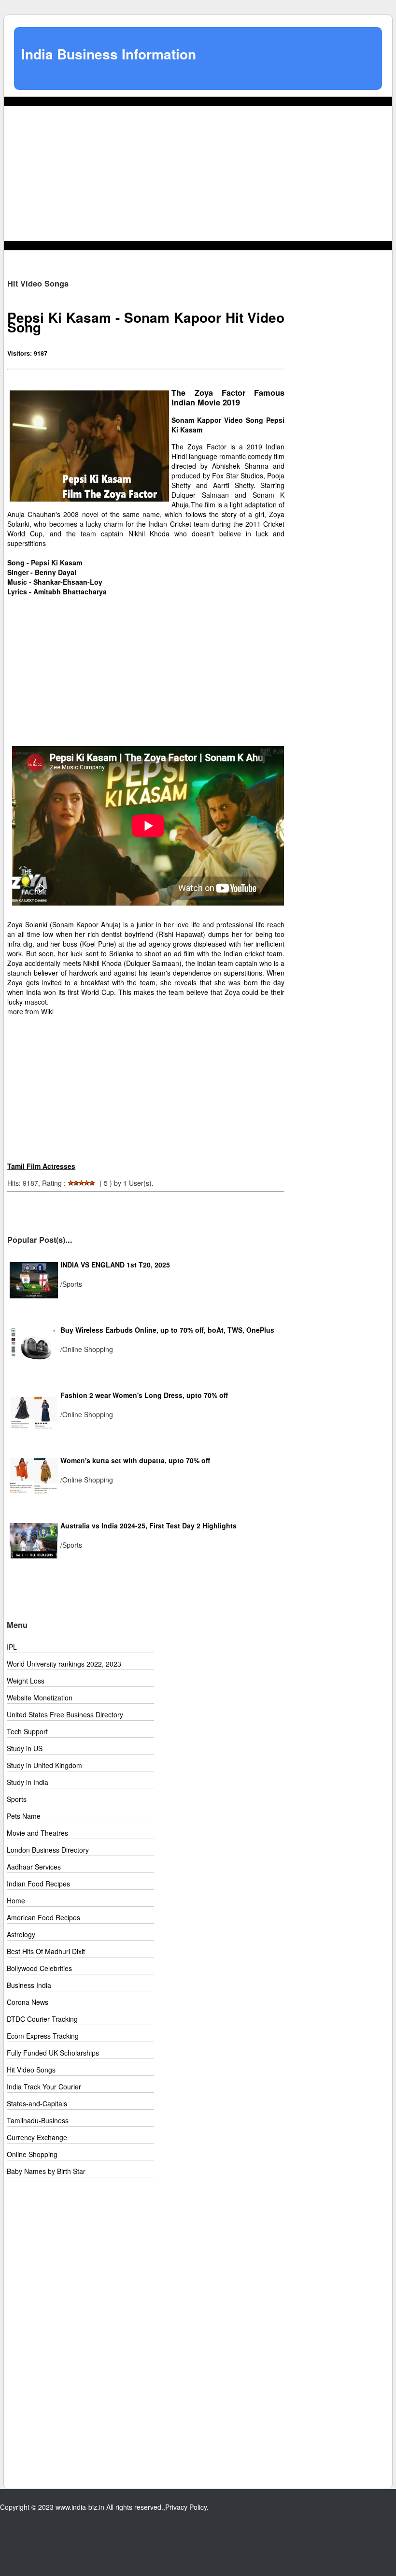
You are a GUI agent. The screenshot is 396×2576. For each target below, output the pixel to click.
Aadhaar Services (34, 1867)
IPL (12, 1647)
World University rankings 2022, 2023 (64, 1664)
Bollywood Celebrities (39, 1968)
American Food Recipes (43, 1917)
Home (16, 1900)
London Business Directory (48, 1850)
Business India (29, 1985)
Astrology (21, 1934)
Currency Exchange (37, 2137)
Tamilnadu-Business (38, 2120)
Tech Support (27, 1731)
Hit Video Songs (31, 2070)
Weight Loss (26, 1681)
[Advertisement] (198, 173)
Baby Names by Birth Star (46, 2171)
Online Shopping (32, 2154)
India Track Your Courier (44, 2087)
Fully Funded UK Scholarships (53, 2053)
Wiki (47, 1011)
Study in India (28, 1782)
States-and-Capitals (37, 2103)
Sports (17, 1799)
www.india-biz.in (80, 2507)
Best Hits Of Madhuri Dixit (46, 1951)
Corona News (28, 2002)
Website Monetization (40, 1698)
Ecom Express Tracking (43, 2036)
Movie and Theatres (37, 1833)
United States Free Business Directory (65, 1714)
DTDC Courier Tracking (42, 2019)
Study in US (25, 1748)
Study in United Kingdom (44, 1765)
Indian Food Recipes (38, 1884)
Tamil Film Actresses (41, 1166)
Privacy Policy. (187, 2507)
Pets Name (24, 1816)
